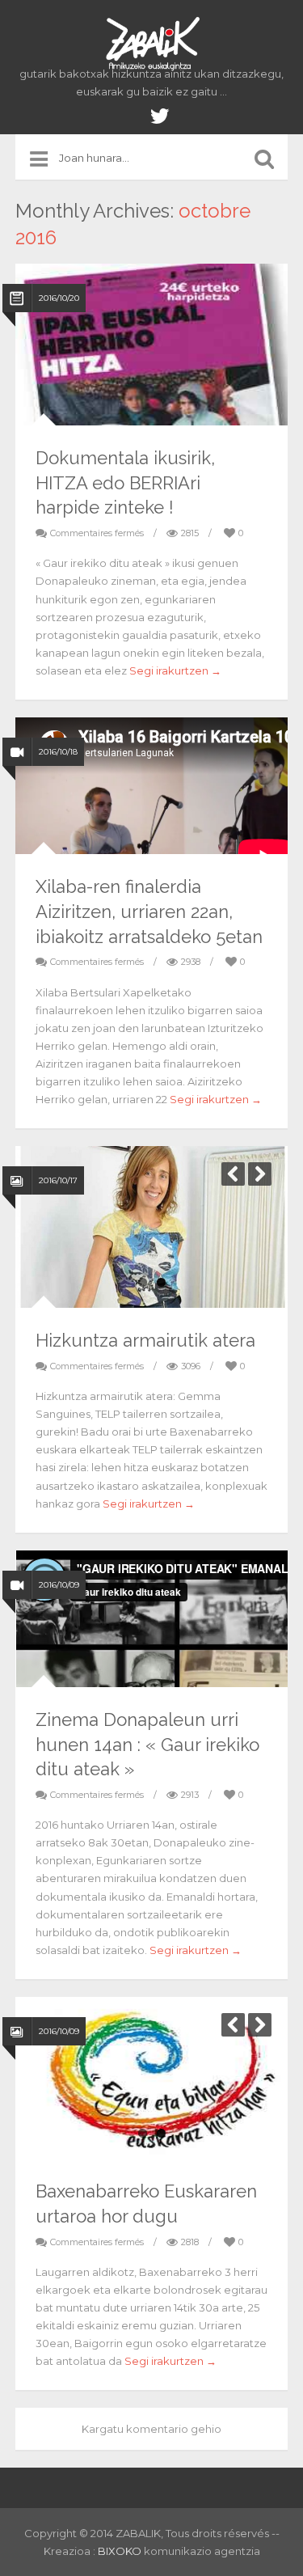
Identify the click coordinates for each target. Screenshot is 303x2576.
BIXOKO (121, 2551)
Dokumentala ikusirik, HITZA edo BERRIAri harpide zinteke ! (125, 483)
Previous (233, 1174)
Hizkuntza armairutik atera (145, 1340)
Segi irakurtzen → (175, 670)
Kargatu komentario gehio (151, 2429)
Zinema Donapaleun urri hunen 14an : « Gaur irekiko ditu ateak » (147, 1745)
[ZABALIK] (152, 44)
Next (260, 1174)
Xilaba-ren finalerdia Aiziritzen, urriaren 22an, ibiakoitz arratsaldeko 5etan (149, 912)
